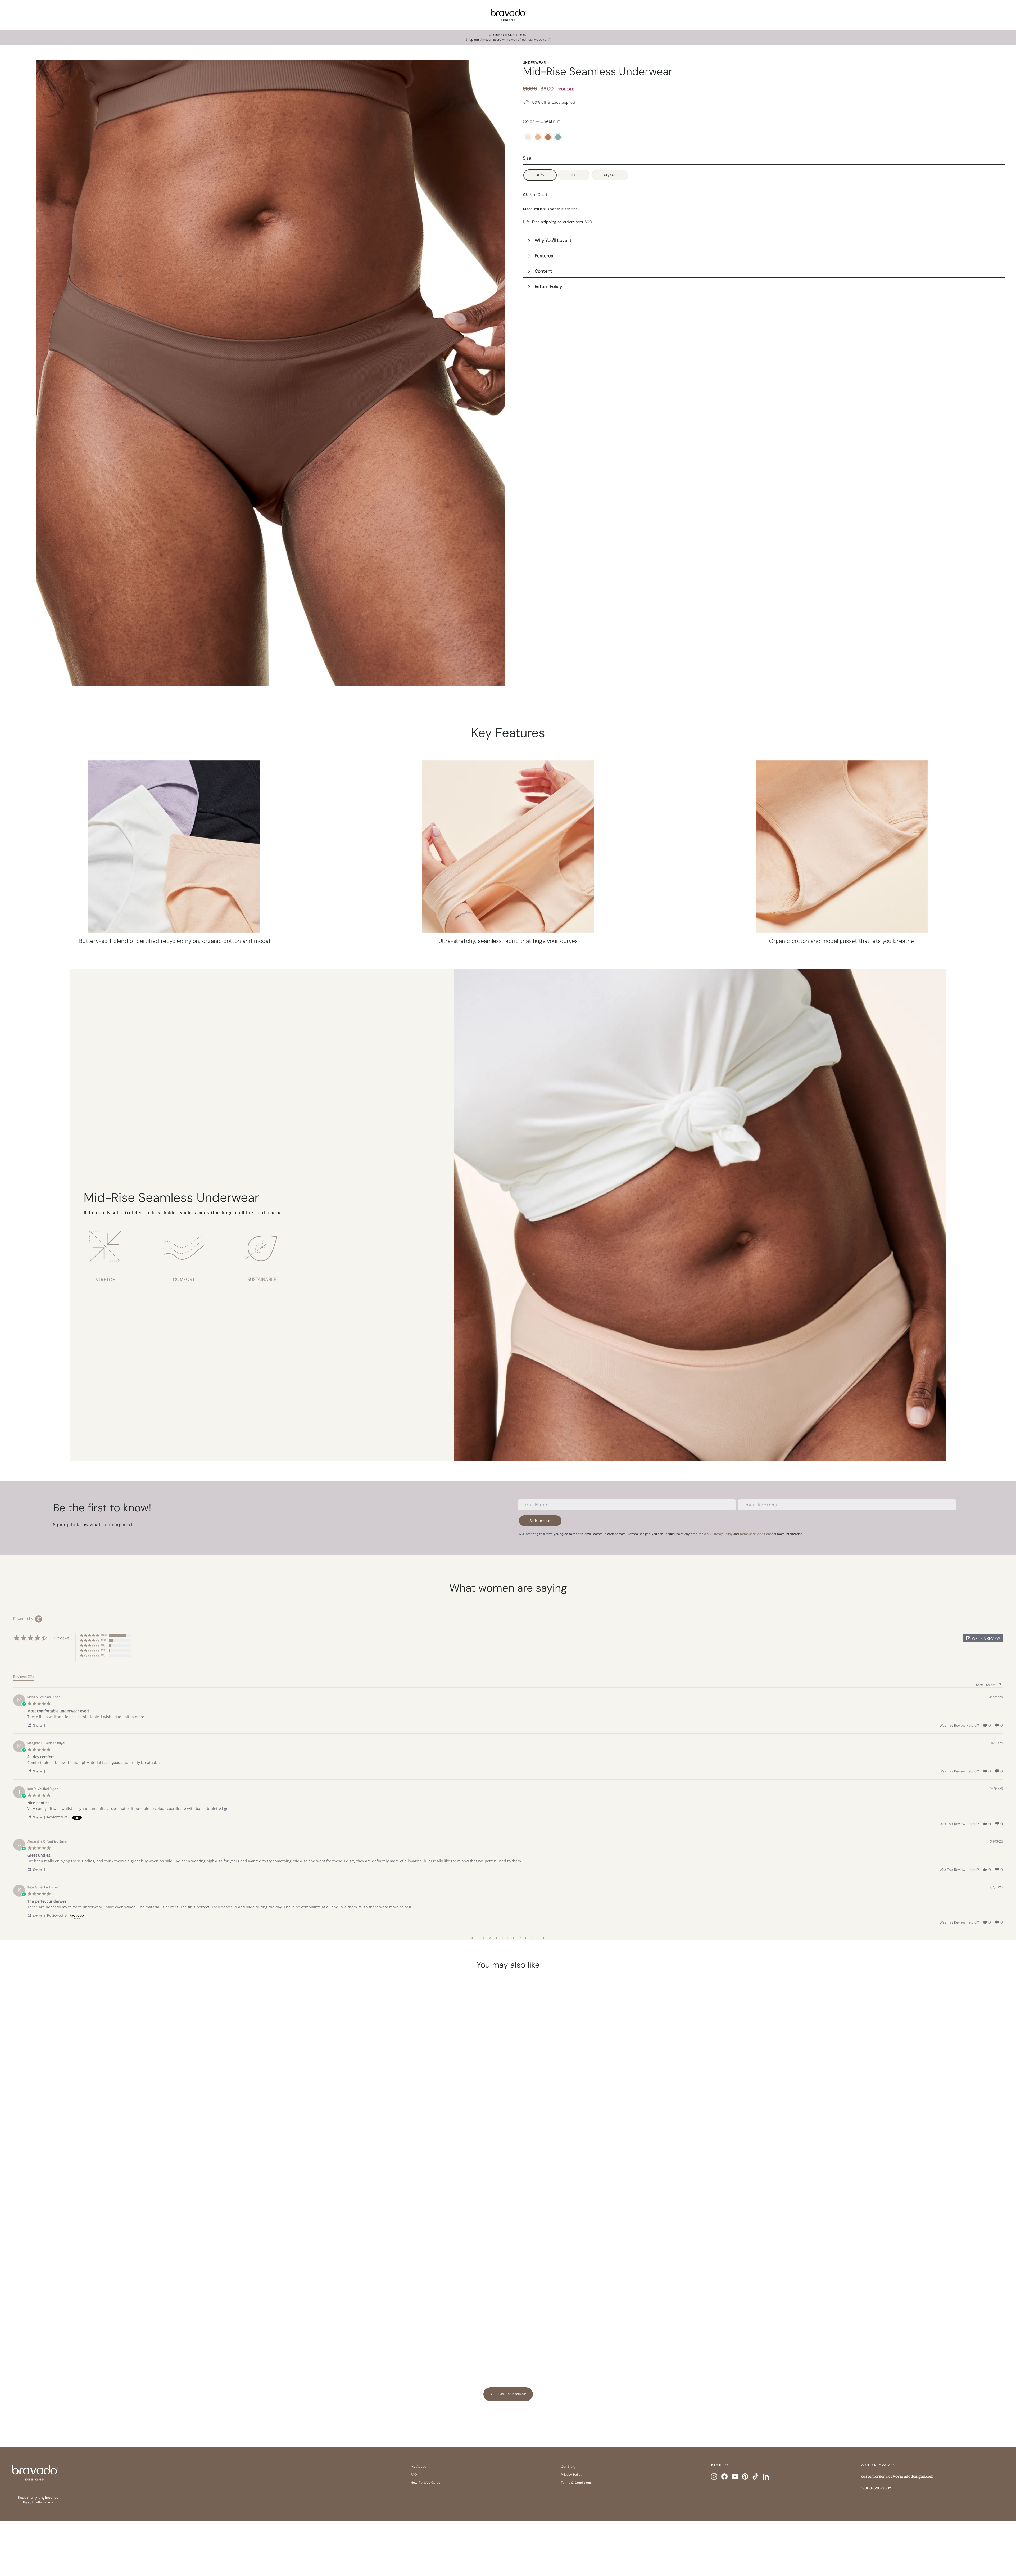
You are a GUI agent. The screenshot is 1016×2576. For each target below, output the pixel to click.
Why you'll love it (553, 240)
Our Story (568, 2467)
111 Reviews (145, 2314)
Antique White (528, 137)
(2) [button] (103, 1650)
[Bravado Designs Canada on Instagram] (714, 2476)
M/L (574, 175)
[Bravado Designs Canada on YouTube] (735, 2476)
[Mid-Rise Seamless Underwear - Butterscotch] (128, 2341)
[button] (983, 1638)
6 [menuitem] (514, 1938)
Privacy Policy (572, 2475)
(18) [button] (103, 1640)
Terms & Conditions (576, 2483)
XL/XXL (610, 175)
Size (527, 158)
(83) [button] (104, 1635)
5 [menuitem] (508, 1938)
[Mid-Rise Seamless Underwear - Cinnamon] (138, 2341)
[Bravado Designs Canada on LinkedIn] (766, 2476)
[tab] (23, 1678)
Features (544, 256)
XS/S (540, 175)
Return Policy (548, 286)
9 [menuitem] (532, 1938)
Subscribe (540, 1521)
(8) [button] (103, 1645)
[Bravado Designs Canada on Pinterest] (745, 2476)
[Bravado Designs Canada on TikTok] (755, 2476)
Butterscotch (538, 137)
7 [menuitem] (520, 1938)
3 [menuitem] (496, 1938)
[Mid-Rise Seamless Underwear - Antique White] (118, 2341)
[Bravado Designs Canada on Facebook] (724, 2476)
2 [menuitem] (490, 1938)
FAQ (414, 2475)
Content (543, 271)
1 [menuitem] (484, 1938)
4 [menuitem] (502, 1938)
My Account (420, 2467)
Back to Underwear (512, 2394)
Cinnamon (548, 137)
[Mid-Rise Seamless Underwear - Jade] (148, 2341)
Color (541, 121)
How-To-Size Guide (426, 2483)
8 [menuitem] (526, 1938)
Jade (558, 137)
